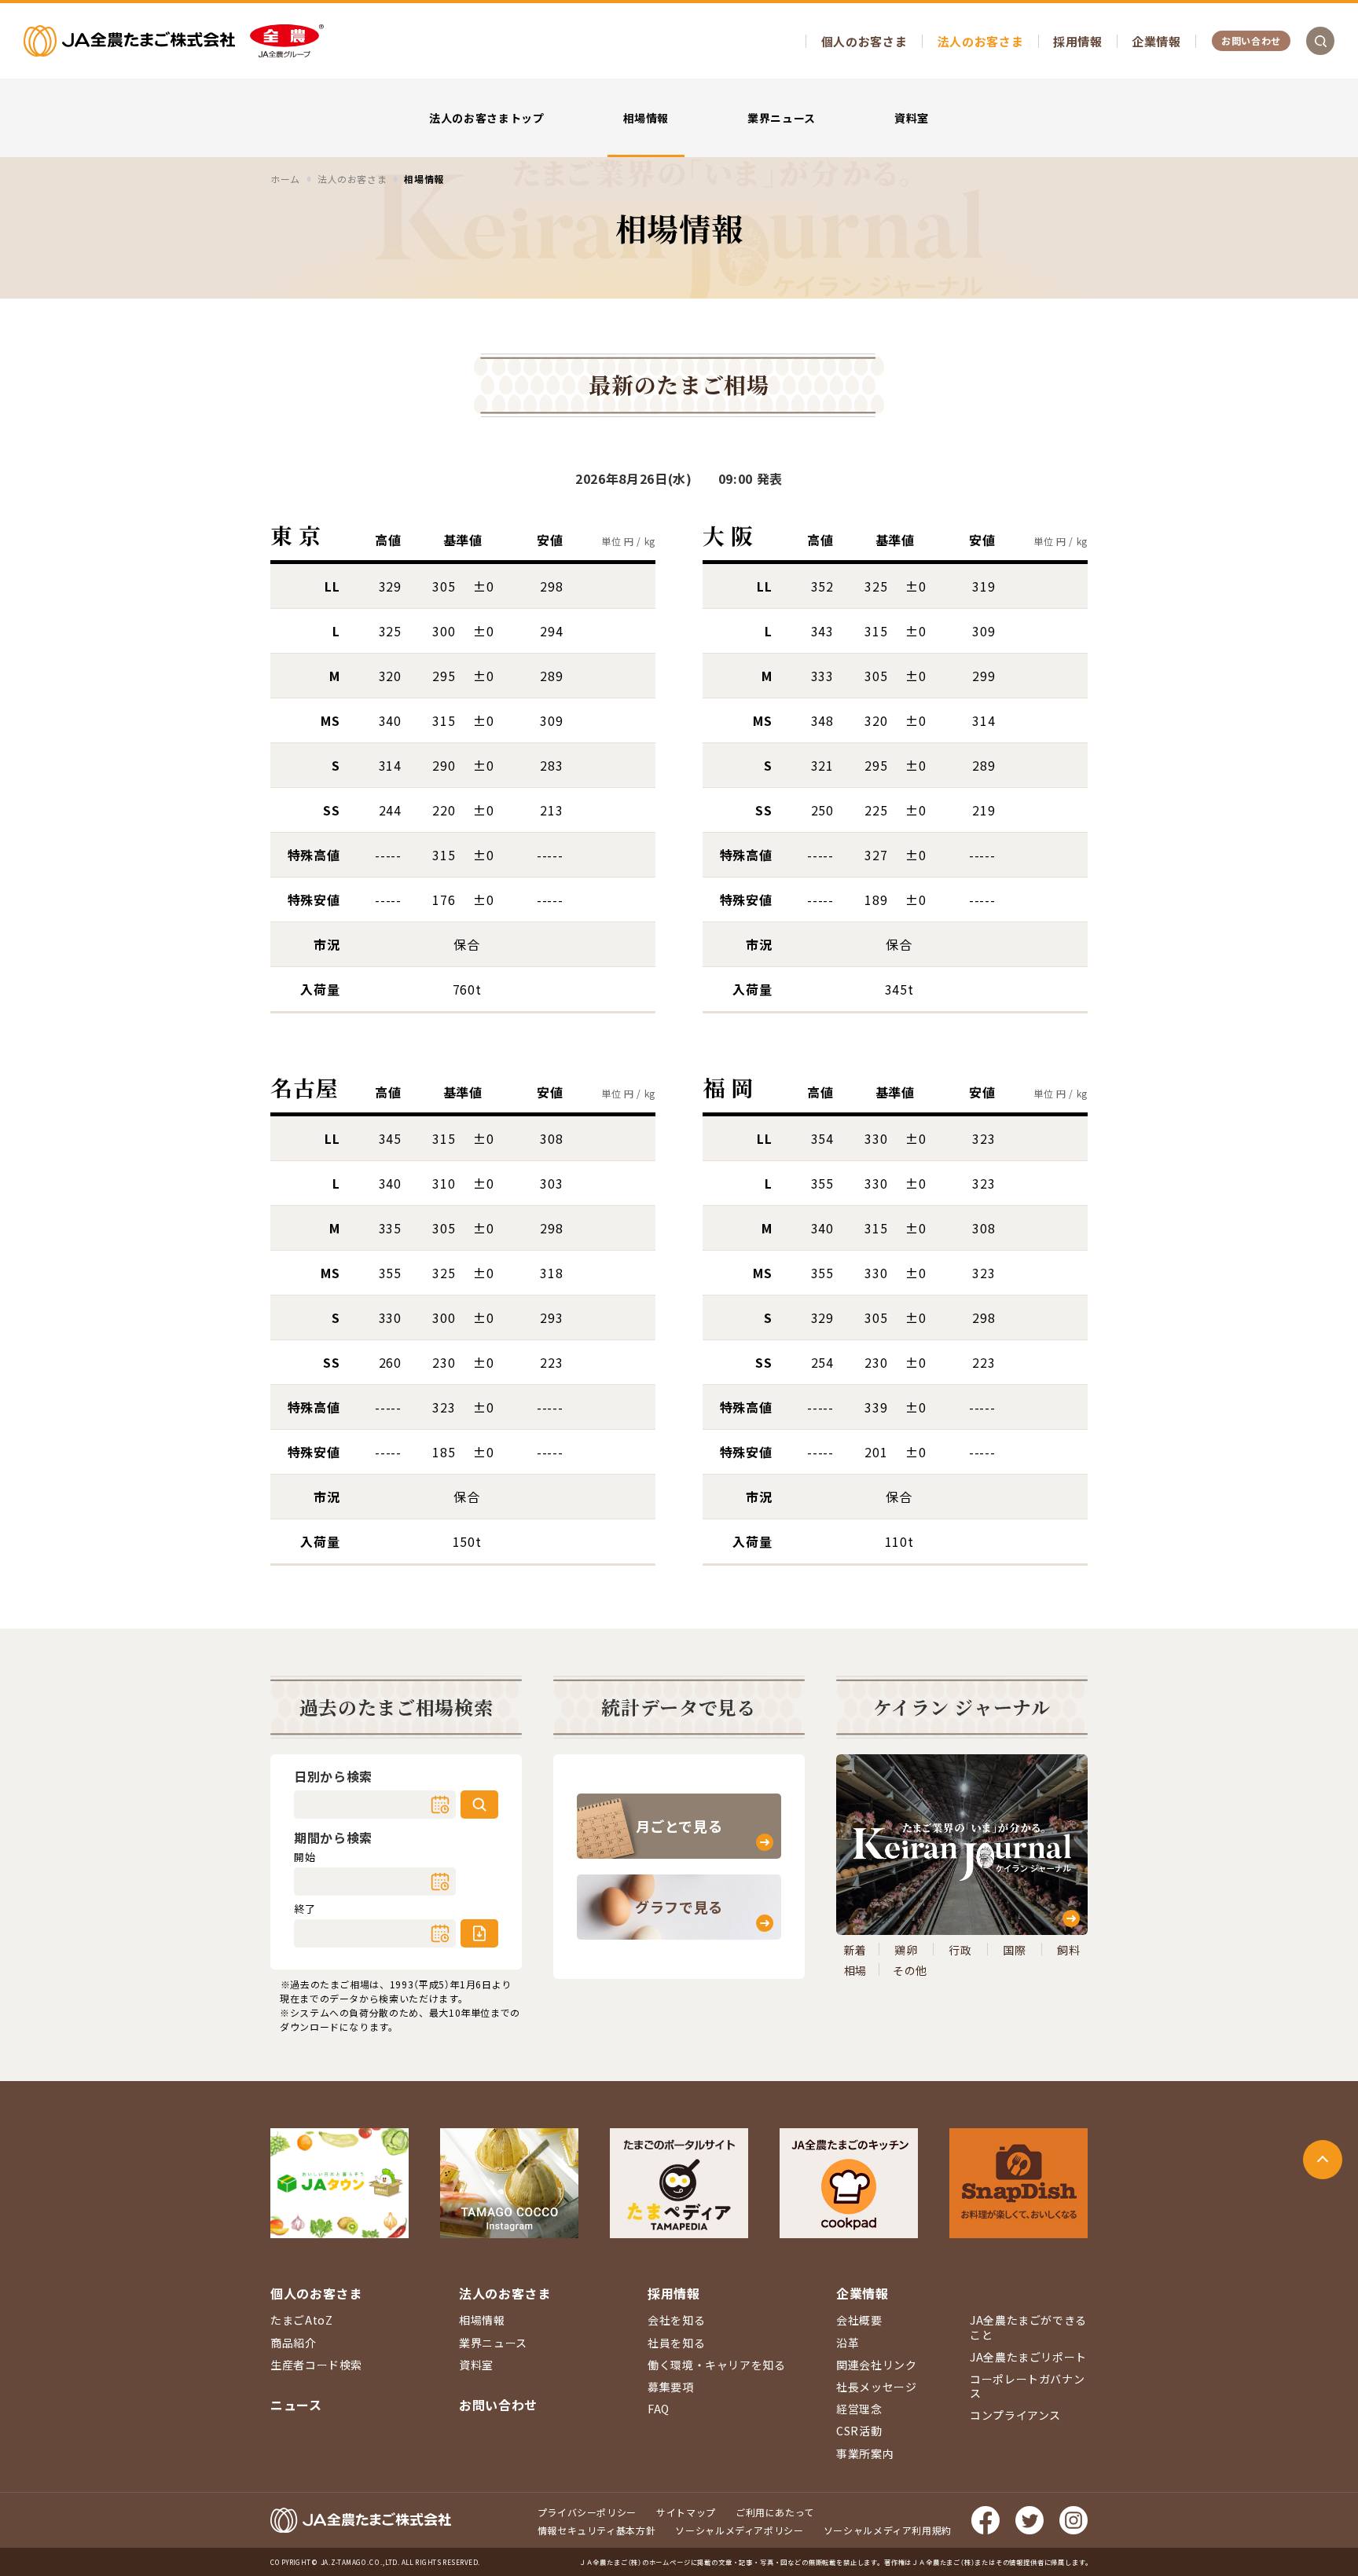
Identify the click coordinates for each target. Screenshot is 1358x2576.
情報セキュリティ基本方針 (597, 2530)
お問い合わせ (1251, 40)
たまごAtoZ (301, 2320)
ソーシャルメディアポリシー (739, 2530)
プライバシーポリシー (587, 2512)
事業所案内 (865, 2453)
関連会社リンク (876, 2365)
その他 (910, 1970)
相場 (855, 1970)
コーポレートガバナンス (1027, 2386)
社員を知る (676, 2343)
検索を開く (1320, 41)
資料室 (912, 118)
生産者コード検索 (316, 2365)
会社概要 (859, 2320)
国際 (1014, 1950)
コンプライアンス (1015, 2415)
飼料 (1068, 1950)
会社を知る (676, 2320)
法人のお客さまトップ (486, 118)
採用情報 (1078, 41)
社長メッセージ (876, 2387)
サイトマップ (686, 2512)
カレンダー (440, 1805)
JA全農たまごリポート (1028, 2357)
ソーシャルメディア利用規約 (888, 2530)
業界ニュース (782, 118)
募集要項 (671, 2387)
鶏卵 (906, 1950)
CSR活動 (859, 2431)
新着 (855, 1950)
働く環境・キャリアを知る (717, 2365)
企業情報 (1156, 41)
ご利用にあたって (775, 2512)
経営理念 (859, 2409)
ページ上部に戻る (1323, 2160)
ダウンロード (479, 1933)
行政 (960, 1950)
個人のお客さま (864, 41)
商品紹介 (294, 2343)
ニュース (296, 2405)
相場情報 (646, 118)
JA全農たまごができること (1028, 2327)
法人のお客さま (980, 41)
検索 (479, 1805)
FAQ (659, 2409)
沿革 (848, 2343)
